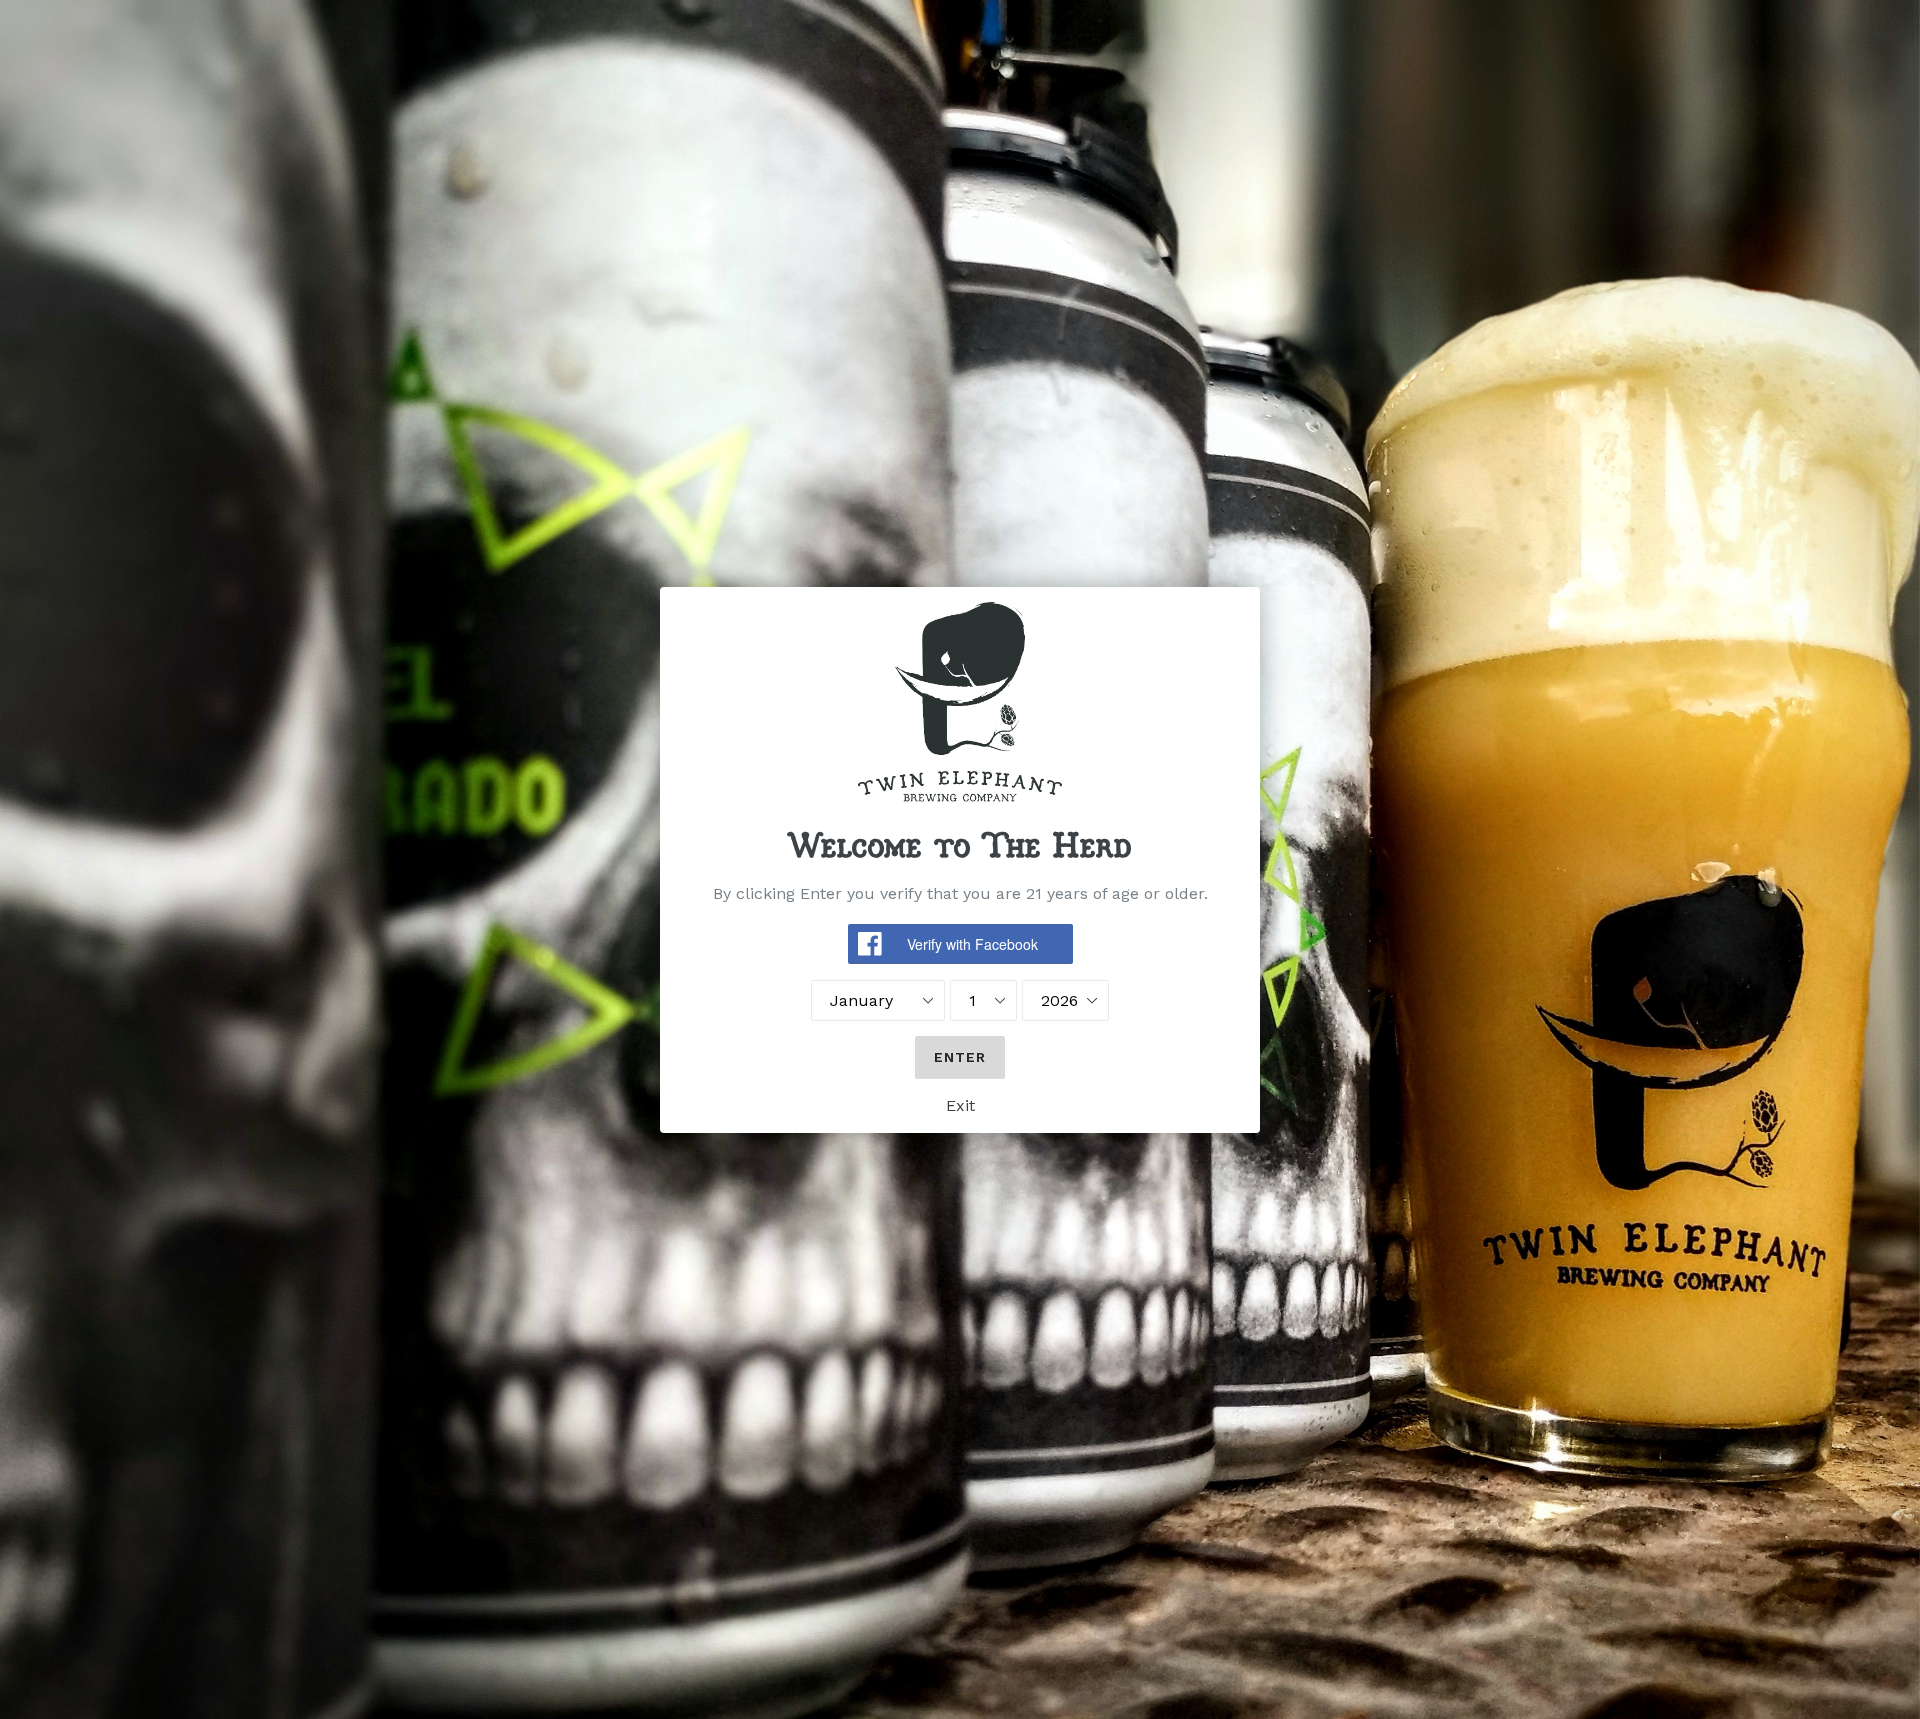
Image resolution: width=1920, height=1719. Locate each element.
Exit (960, 1105)
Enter (960, 1057)
